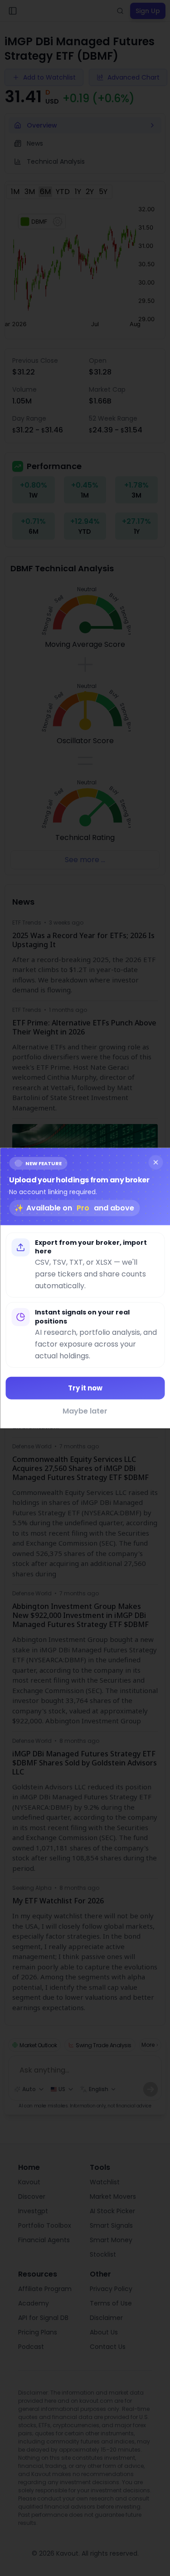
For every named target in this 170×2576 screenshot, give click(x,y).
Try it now (85, 1388)
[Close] (155, 1162)
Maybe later (85, 1411)
